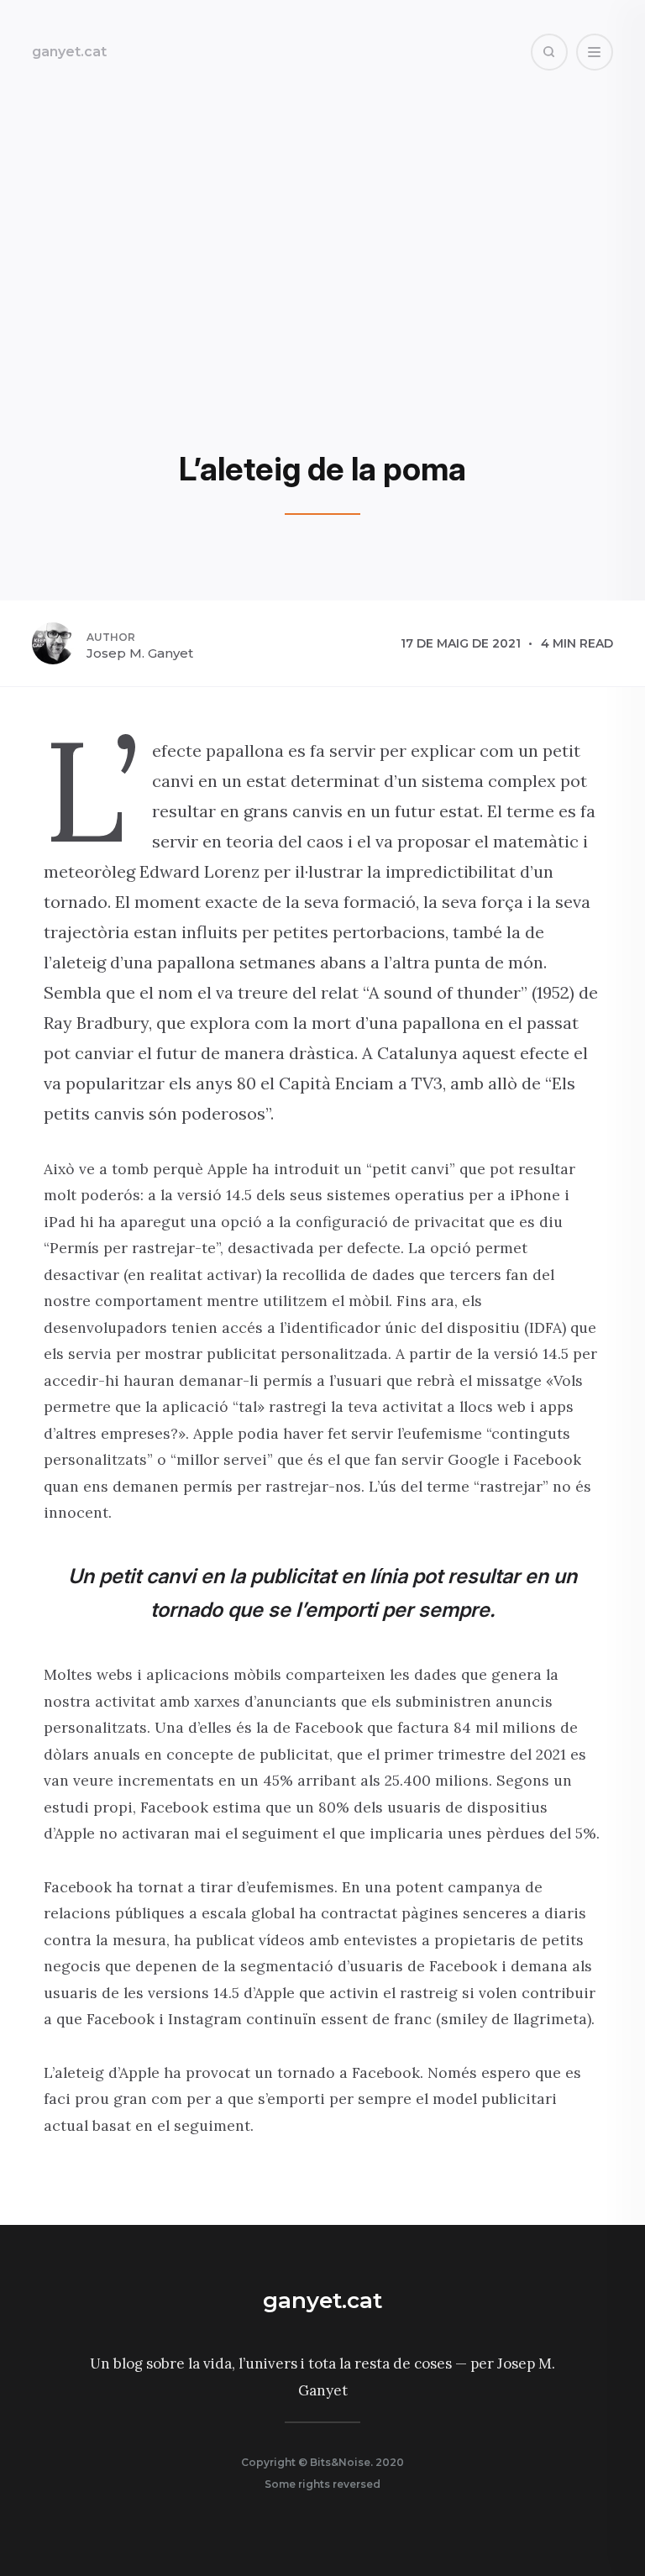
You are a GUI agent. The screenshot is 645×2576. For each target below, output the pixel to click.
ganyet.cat (69, 52)
